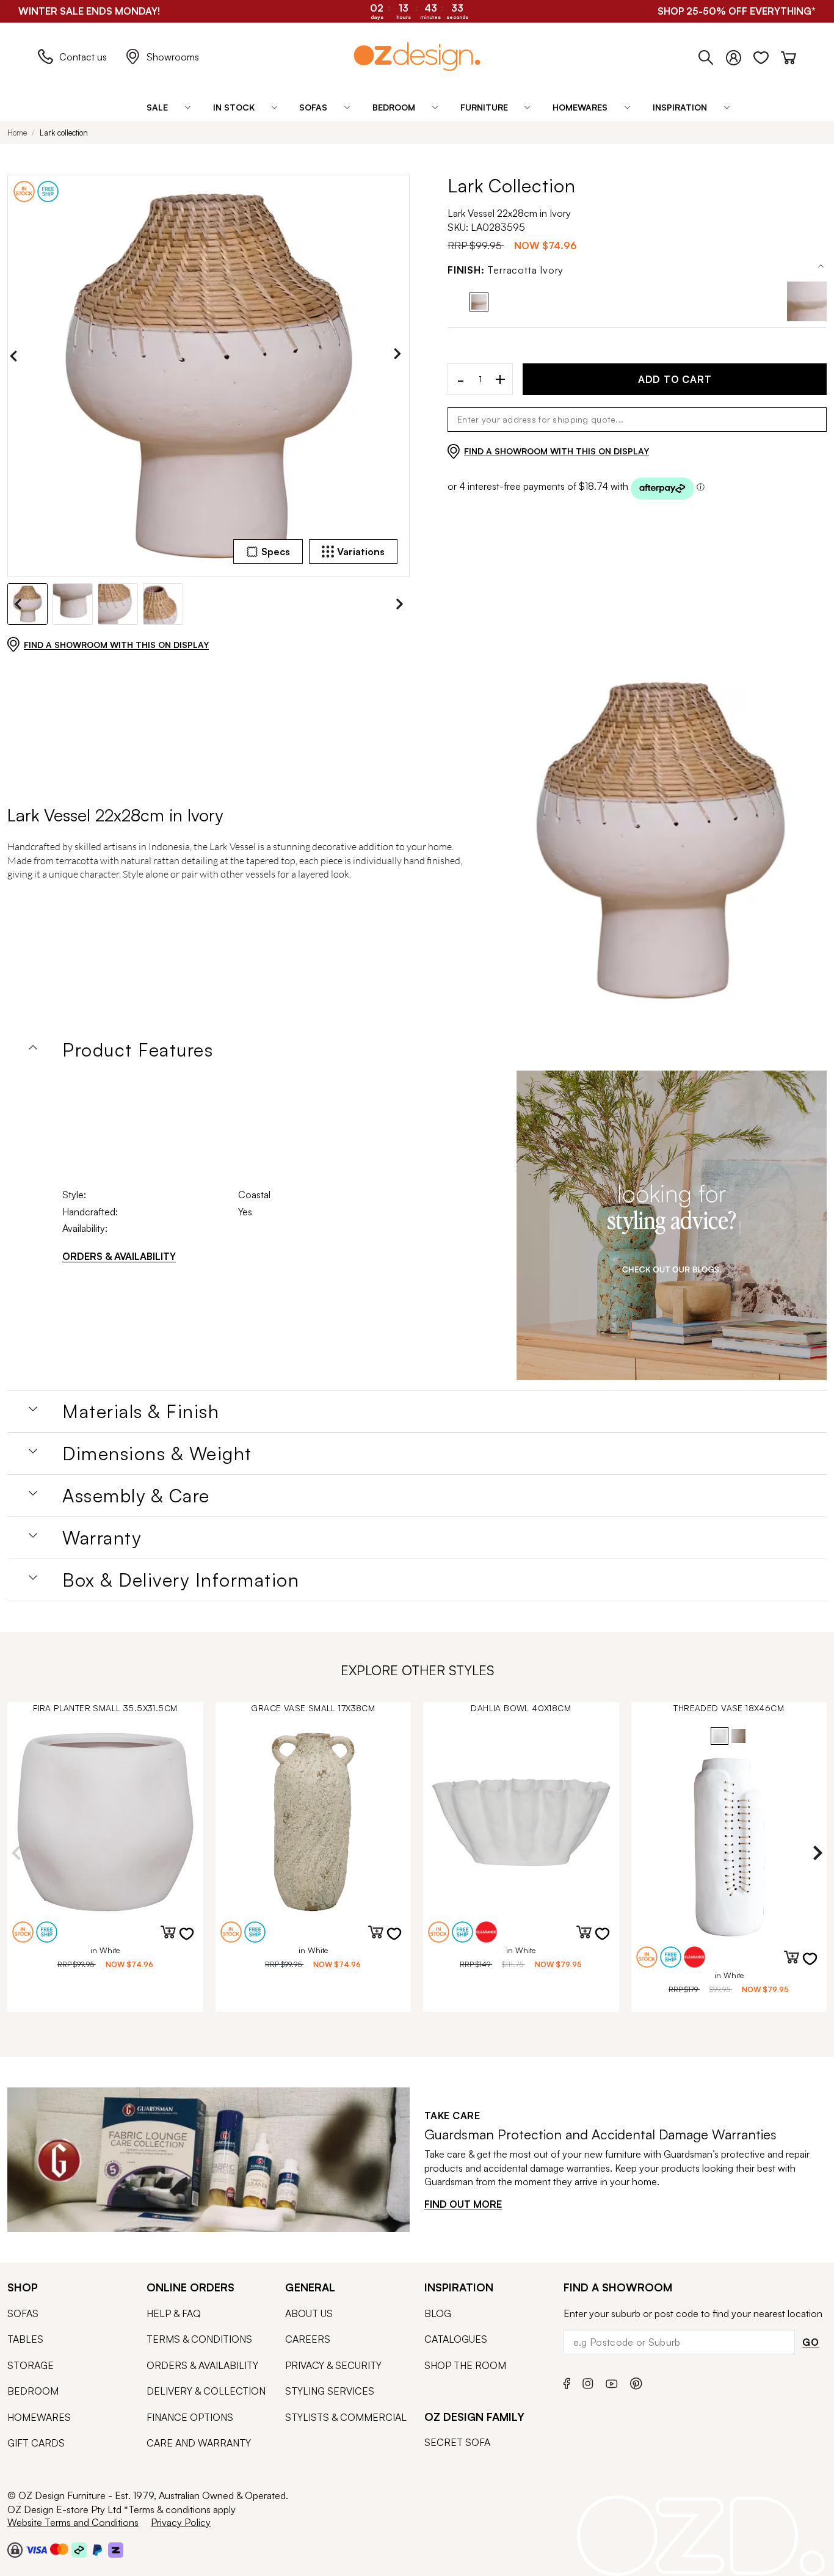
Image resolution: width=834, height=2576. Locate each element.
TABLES (25, 2339)
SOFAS (23, 2313)
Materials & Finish (141, 1411)
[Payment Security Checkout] (15, 2550)
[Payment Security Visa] (36, 2549)
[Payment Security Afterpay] (79, 2550)
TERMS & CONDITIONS (199, 2339)
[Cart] (789, 55)
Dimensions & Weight (157, 1454)
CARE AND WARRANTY (199, 2443)
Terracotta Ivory (506, 270)
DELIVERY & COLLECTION (206, 2391)
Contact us (83, 57)
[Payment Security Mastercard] (59, 2549)
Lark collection (64, 133)
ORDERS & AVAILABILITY (119, 1256)
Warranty (102, 1538)
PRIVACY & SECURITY (333, 2365)
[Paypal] (97, 2550)
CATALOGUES (456, 2339)
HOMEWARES (39, 2417)
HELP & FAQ (174, 2313)
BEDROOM (33, 2391)
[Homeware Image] (672, 1226)
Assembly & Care (136, 1496)
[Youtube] (612, 2382)
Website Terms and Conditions (73, 2522)
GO (811, 2342)
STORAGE (31, 2365)
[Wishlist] (767, 55)
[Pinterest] (636, 2381)
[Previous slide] (16, 356)
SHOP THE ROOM (465, 2365)
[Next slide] (401, 356)
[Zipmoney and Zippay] (116, 2550)
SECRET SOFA (457, 2442)
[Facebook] (567, 2381)
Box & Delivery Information (181, 1580)
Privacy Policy (181, 2522)
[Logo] (417, 56)
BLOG (438, 2313)
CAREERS (308, 2339)
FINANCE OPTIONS (190, 2417)
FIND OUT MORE (463, 2204)
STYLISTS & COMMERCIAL (346, 2417)
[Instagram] (588, 2382)
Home (17, 133)
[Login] (740, 55)
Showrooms (173, 57)
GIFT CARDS (36, 2443)
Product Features (138, 1050)
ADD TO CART (675, 379)
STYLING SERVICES (330, 2391)
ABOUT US (309, 2313)
